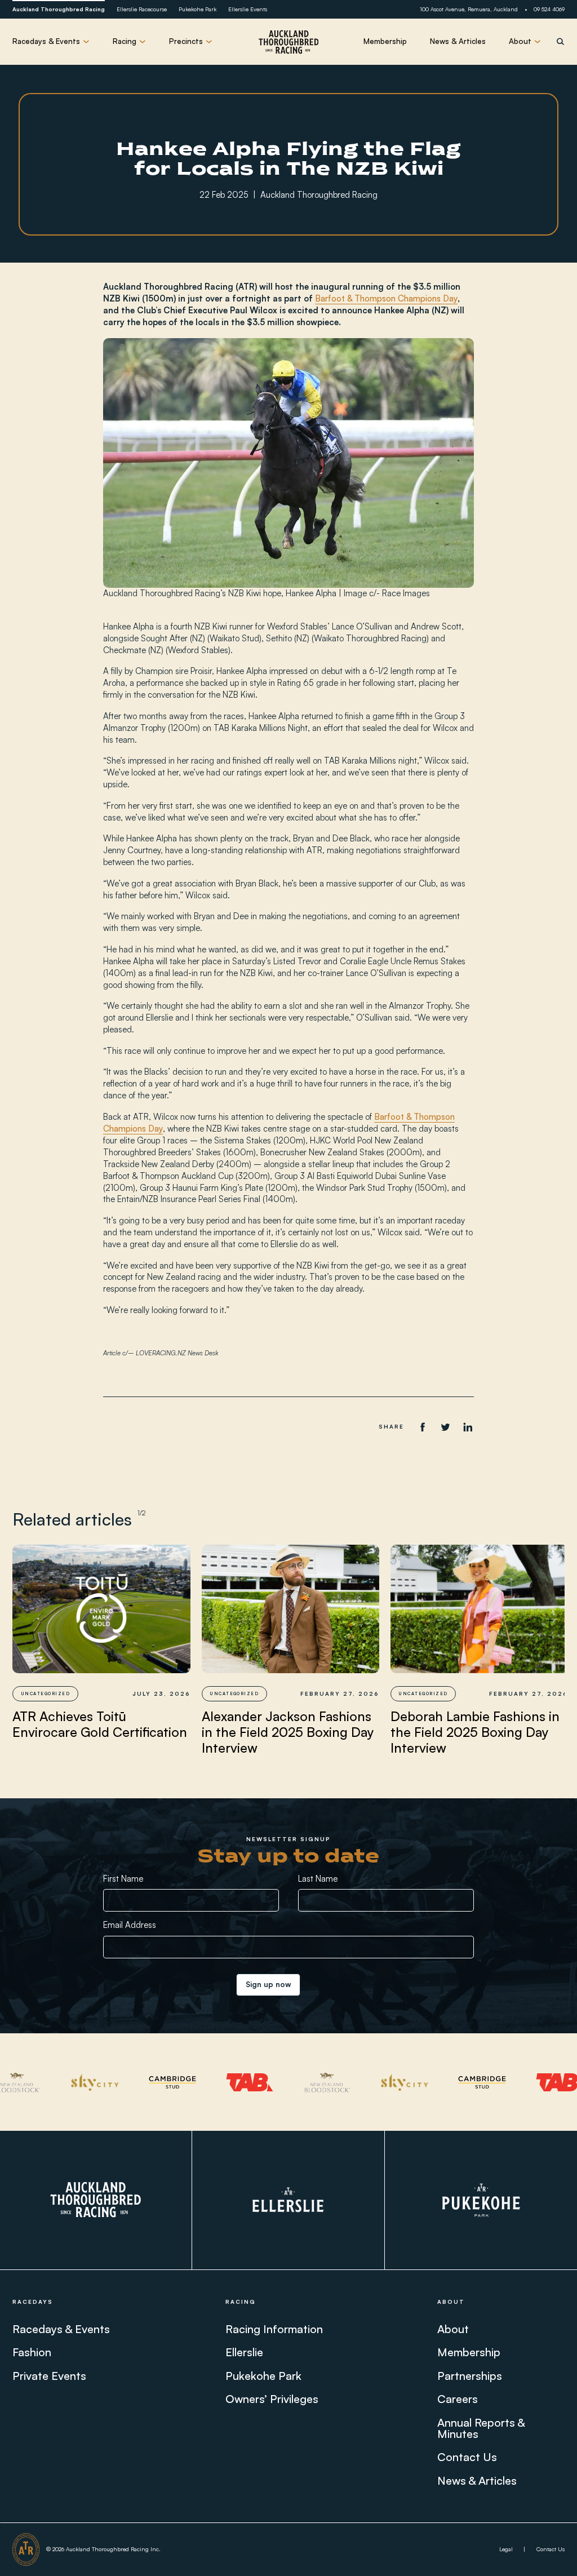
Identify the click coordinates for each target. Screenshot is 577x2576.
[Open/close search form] (560, 41)
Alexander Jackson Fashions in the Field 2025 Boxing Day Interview (288, 1732)
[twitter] (445, 1427)
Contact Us (467, 2457)
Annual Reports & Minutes (481, 2428)
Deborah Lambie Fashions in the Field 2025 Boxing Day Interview (475, 1732)
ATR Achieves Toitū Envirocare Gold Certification (100, 1724)
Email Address (130, 1925)
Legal (506, 2549)
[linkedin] (467, 1427)
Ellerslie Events (248, 9)
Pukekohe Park (197, 9)
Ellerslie (244, 2352)
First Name (123, 1879)
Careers (458, 2399)
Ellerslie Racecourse (142, 9)
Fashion (32, 2352)
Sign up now (268, 1984)
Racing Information (274, 2329)
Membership (385, 41)
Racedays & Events (61, 2329)
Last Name (318, 1879)
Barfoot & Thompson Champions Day (386, 298)
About (453, 2329)
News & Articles (458, 41)
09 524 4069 (549, 9)
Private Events (49, 2376)
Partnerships (470, 2376)
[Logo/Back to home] (288, 42)
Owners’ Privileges (272, 2399)
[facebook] (422, 1427)
